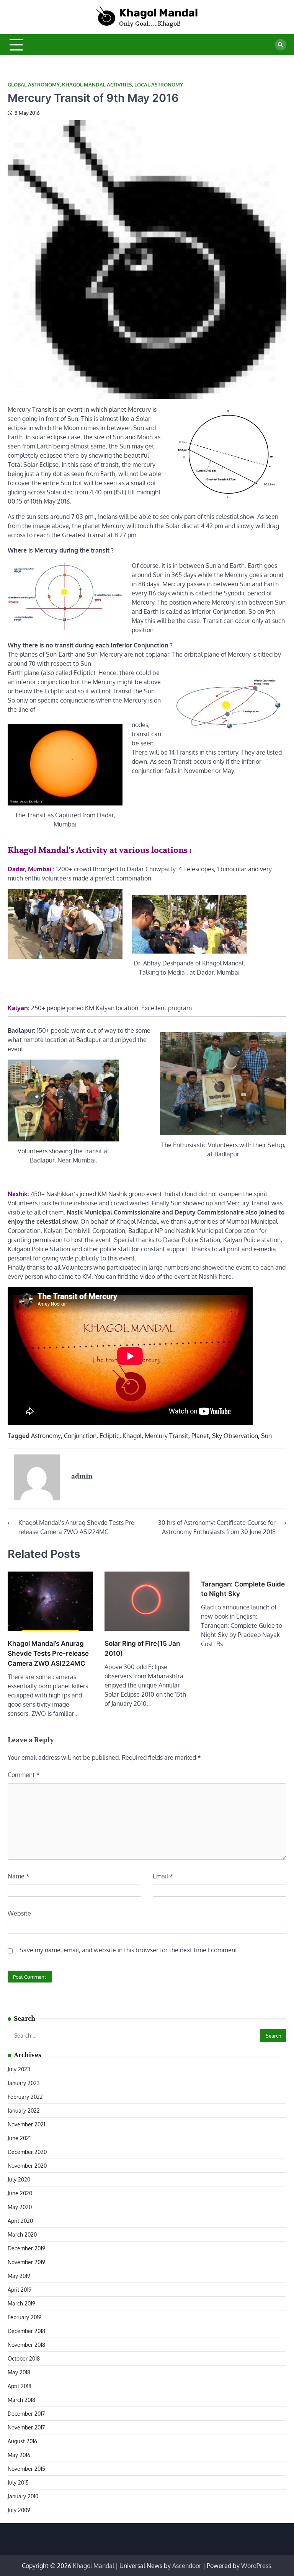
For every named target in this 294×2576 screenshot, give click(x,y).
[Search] (281, 45)
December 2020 (27, 2152)
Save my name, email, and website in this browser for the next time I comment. (129, 1950)
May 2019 (19, 2276)
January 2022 (24, 2111)
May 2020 (20, 2207)
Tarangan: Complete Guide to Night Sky (243, 1589)
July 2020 (19, 2179)
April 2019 (20, 2290)
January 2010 (23, 2496)
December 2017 (26, 2414)
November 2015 (26, 2469)
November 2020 (27, 2166)
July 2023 (19, 2069)
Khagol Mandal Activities (97, 85)
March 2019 (21, 2303)
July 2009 (19, 2510)
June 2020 (20, 2193)
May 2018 (19, 2372)
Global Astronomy (34, 85)
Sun (266, 1436)
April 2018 (20, 2386)
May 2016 (19, 2455)
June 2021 (19, 2138)
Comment (24, 1775)
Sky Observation (235, 1436)
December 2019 (26, 2248)
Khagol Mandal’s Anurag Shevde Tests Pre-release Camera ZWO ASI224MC (48, 1653)
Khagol (132, 1436)
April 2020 (20, 2221)
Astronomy (46, 1436)
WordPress (256, 2566)
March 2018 (21, 2400)
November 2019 (26, 2262)
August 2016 (22, 2441)
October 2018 (24, 2358)
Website (19, 1913)
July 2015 (18, 2482)
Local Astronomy (159, 85)
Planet (200, 1436)
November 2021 (26, 2124)
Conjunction (80, 1436)
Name (19, 1876)
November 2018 (26, 2345)
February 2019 (24, 2317)
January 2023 (24, 2083)
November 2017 (26, 2427)
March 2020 (22, 2234)
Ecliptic (109, 1436)
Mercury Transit (167, 1436)
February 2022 (25, 2097)
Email (163, 1876)
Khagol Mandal (158, 13)
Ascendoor (187, 2566)
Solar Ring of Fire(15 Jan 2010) (142, 1648)
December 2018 (26, 2331)
